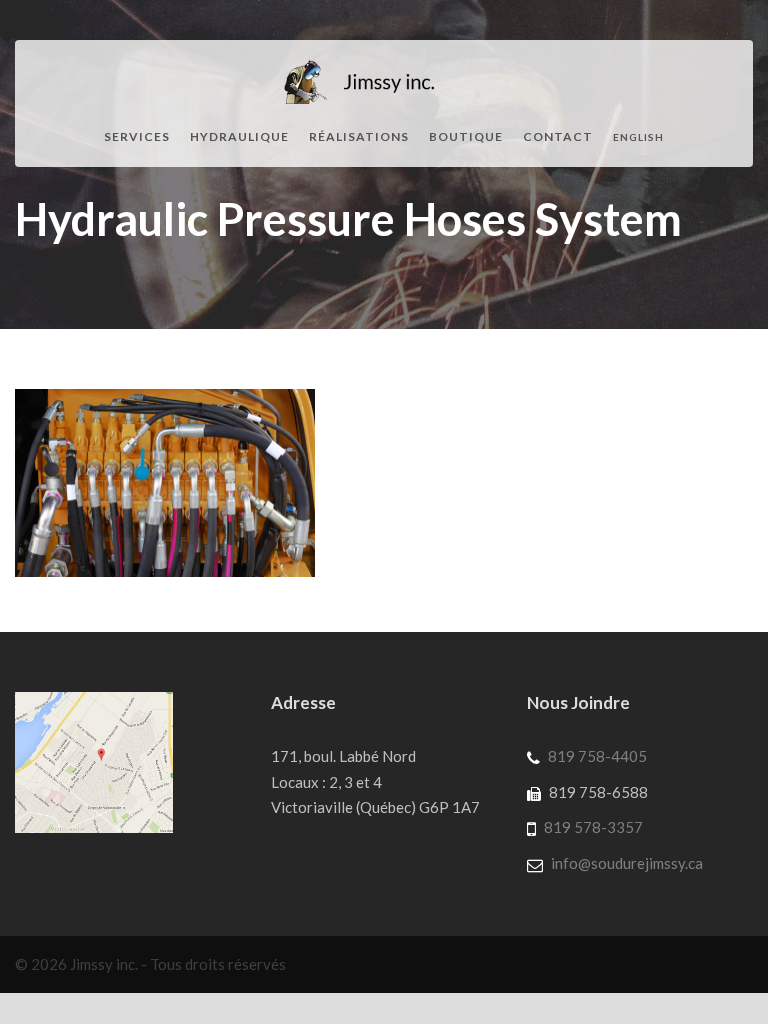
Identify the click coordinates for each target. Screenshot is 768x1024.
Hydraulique (239, 136)
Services (137, 136)
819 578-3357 (593, 827)
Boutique (466, 136)
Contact (558, 136)
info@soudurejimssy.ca (627, 863)
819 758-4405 (597, 756)
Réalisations (359, 136)
